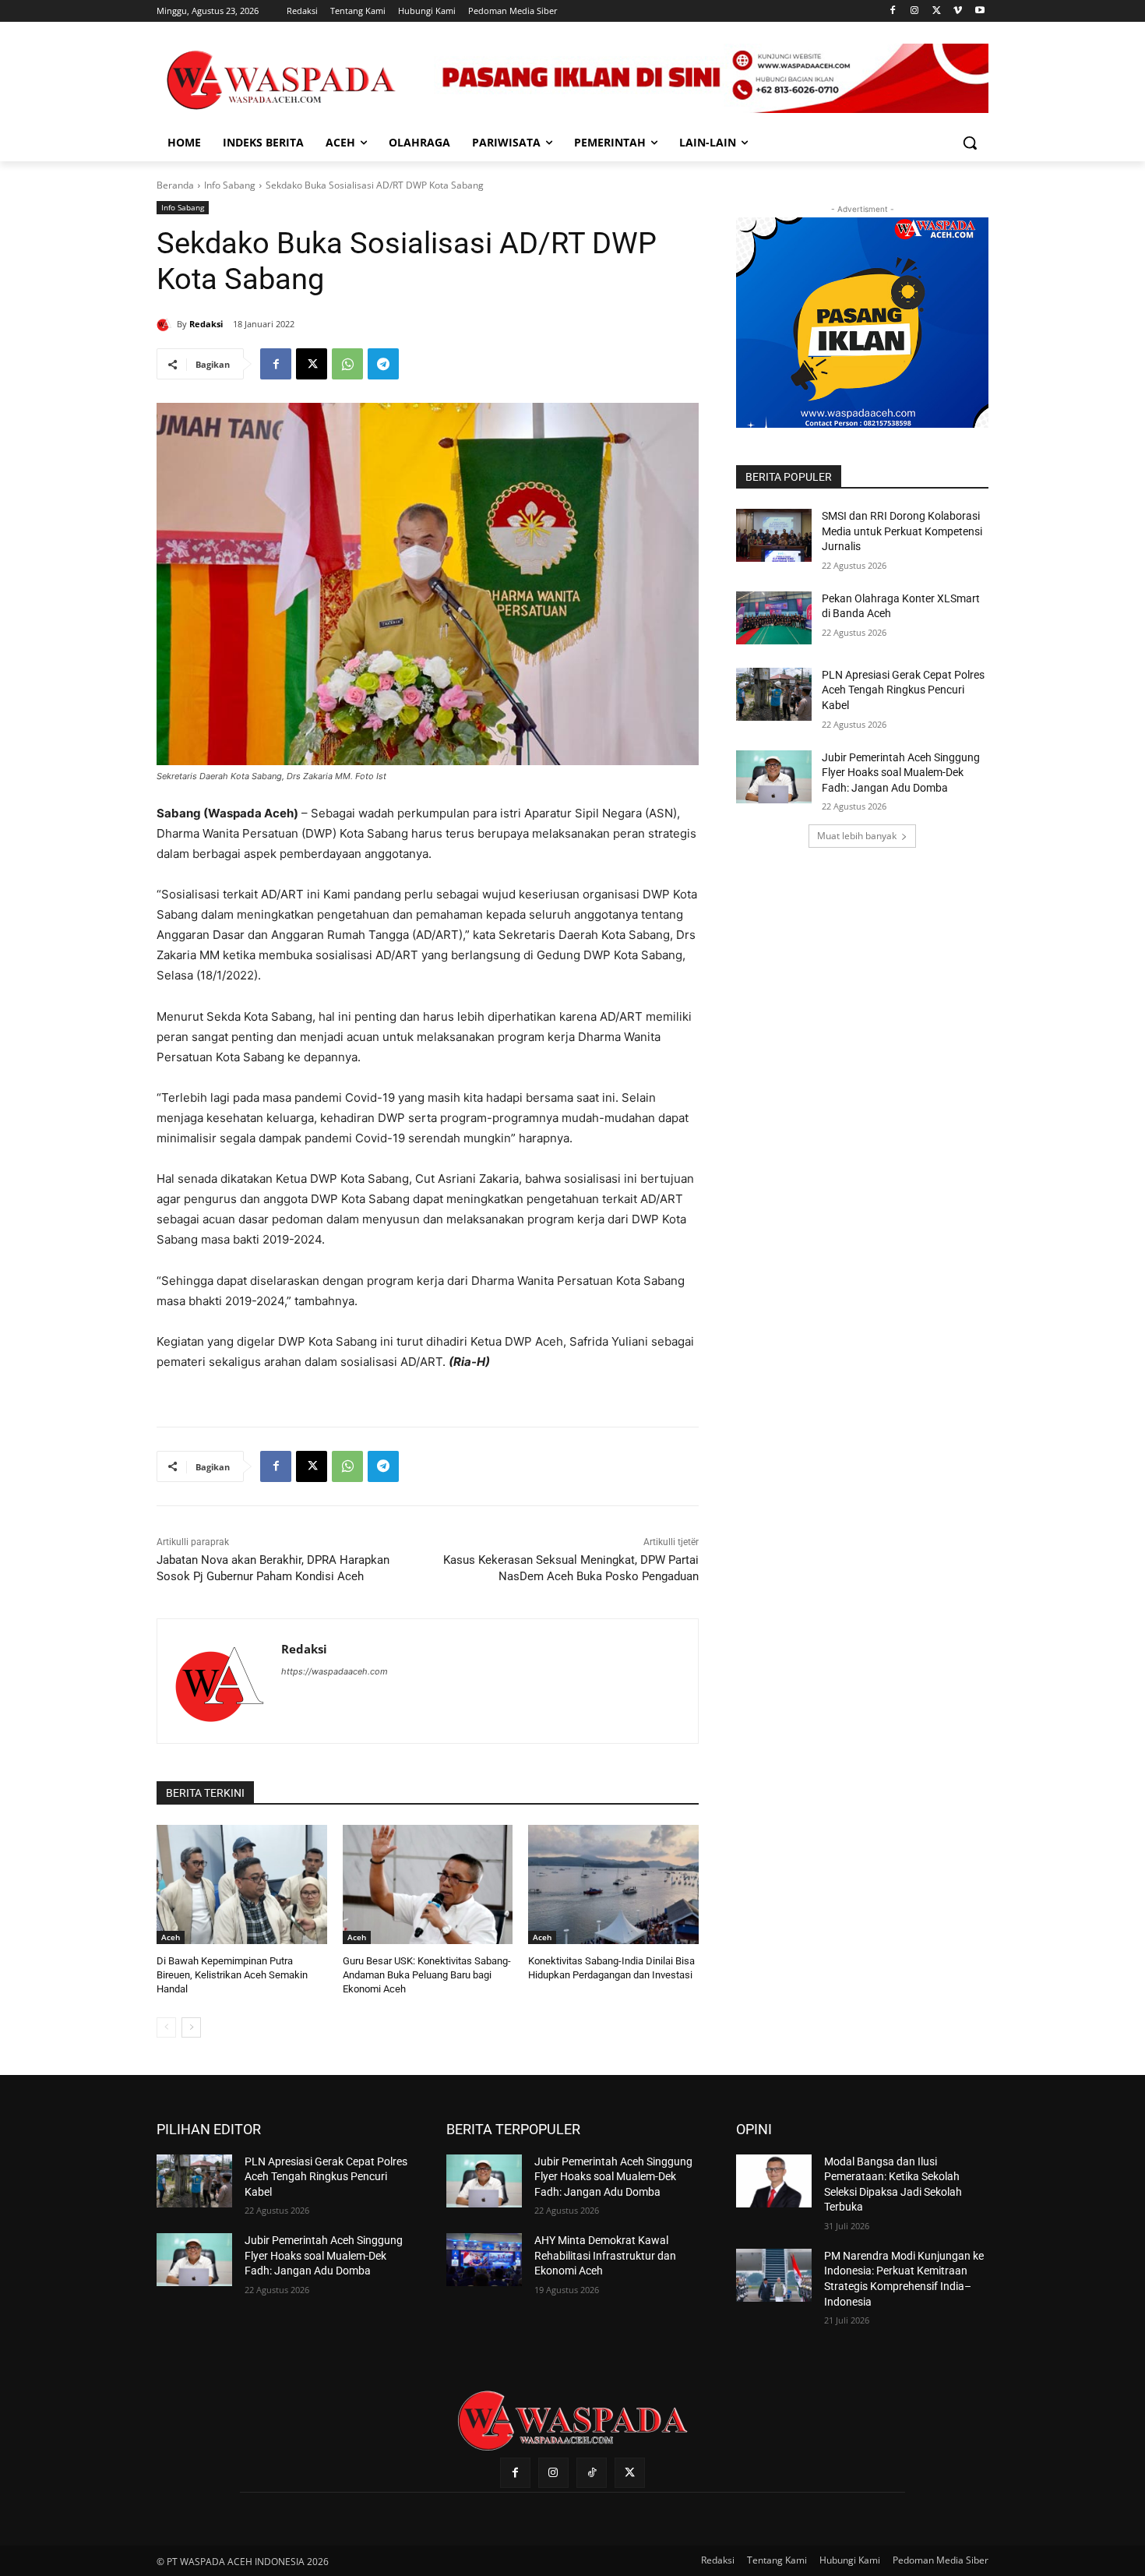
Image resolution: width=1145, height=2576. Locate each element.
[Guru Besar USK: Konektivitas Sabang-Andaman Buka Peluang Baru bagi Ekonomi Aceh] (428, 1884)
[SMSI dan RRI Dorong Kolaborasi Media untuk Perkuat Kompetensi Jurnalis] (774, 535)
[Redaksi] (167, 324)
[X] (937, 11)
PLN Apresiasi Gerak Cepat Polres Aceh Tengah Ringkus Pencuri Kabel (903, 690)
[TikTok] (592, 2473)
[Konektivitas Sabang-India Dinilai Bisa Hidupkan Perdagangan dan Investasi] (613, 1884)
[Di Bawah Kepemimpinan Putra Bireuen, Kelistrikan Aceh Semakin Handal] (242, 1884)
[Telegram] (383, 364)
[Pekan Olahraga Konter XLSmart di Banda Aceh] (774, 618)
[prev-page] (166, 2027)
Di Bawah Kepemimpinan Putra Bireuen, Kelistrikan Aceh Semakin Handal (232, 1975)
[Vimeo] (958, 11)
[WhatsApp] (347, 364)
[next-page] (191, 2027)
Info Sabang (230, 185)
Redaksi (206, 324)
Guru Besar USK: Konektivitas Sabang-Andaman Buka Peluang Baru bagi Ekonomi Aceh (427, 1975)
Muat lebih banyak (857, 836)
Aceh (171, 1937)
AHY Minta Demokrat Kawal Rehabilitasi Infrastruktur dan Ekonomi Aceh (605, 2255)
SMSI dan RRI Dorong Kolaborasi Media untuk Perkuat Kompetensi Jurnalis (902, 531)
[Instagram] (915, 11)
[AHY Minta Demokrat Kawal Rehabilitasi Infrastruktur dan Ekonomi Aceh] (484, 2260)
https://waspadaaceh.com (335, 1671)
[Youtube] (979, 11)
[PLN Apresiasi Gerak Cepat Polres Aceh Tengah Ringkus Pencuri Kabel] (774, 694)
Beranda (175, 185)
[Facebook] (893, 11)
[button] (970, 143)
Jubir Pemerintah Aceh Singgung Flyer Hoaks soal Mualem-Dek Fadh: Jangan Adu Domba (901, 773)
